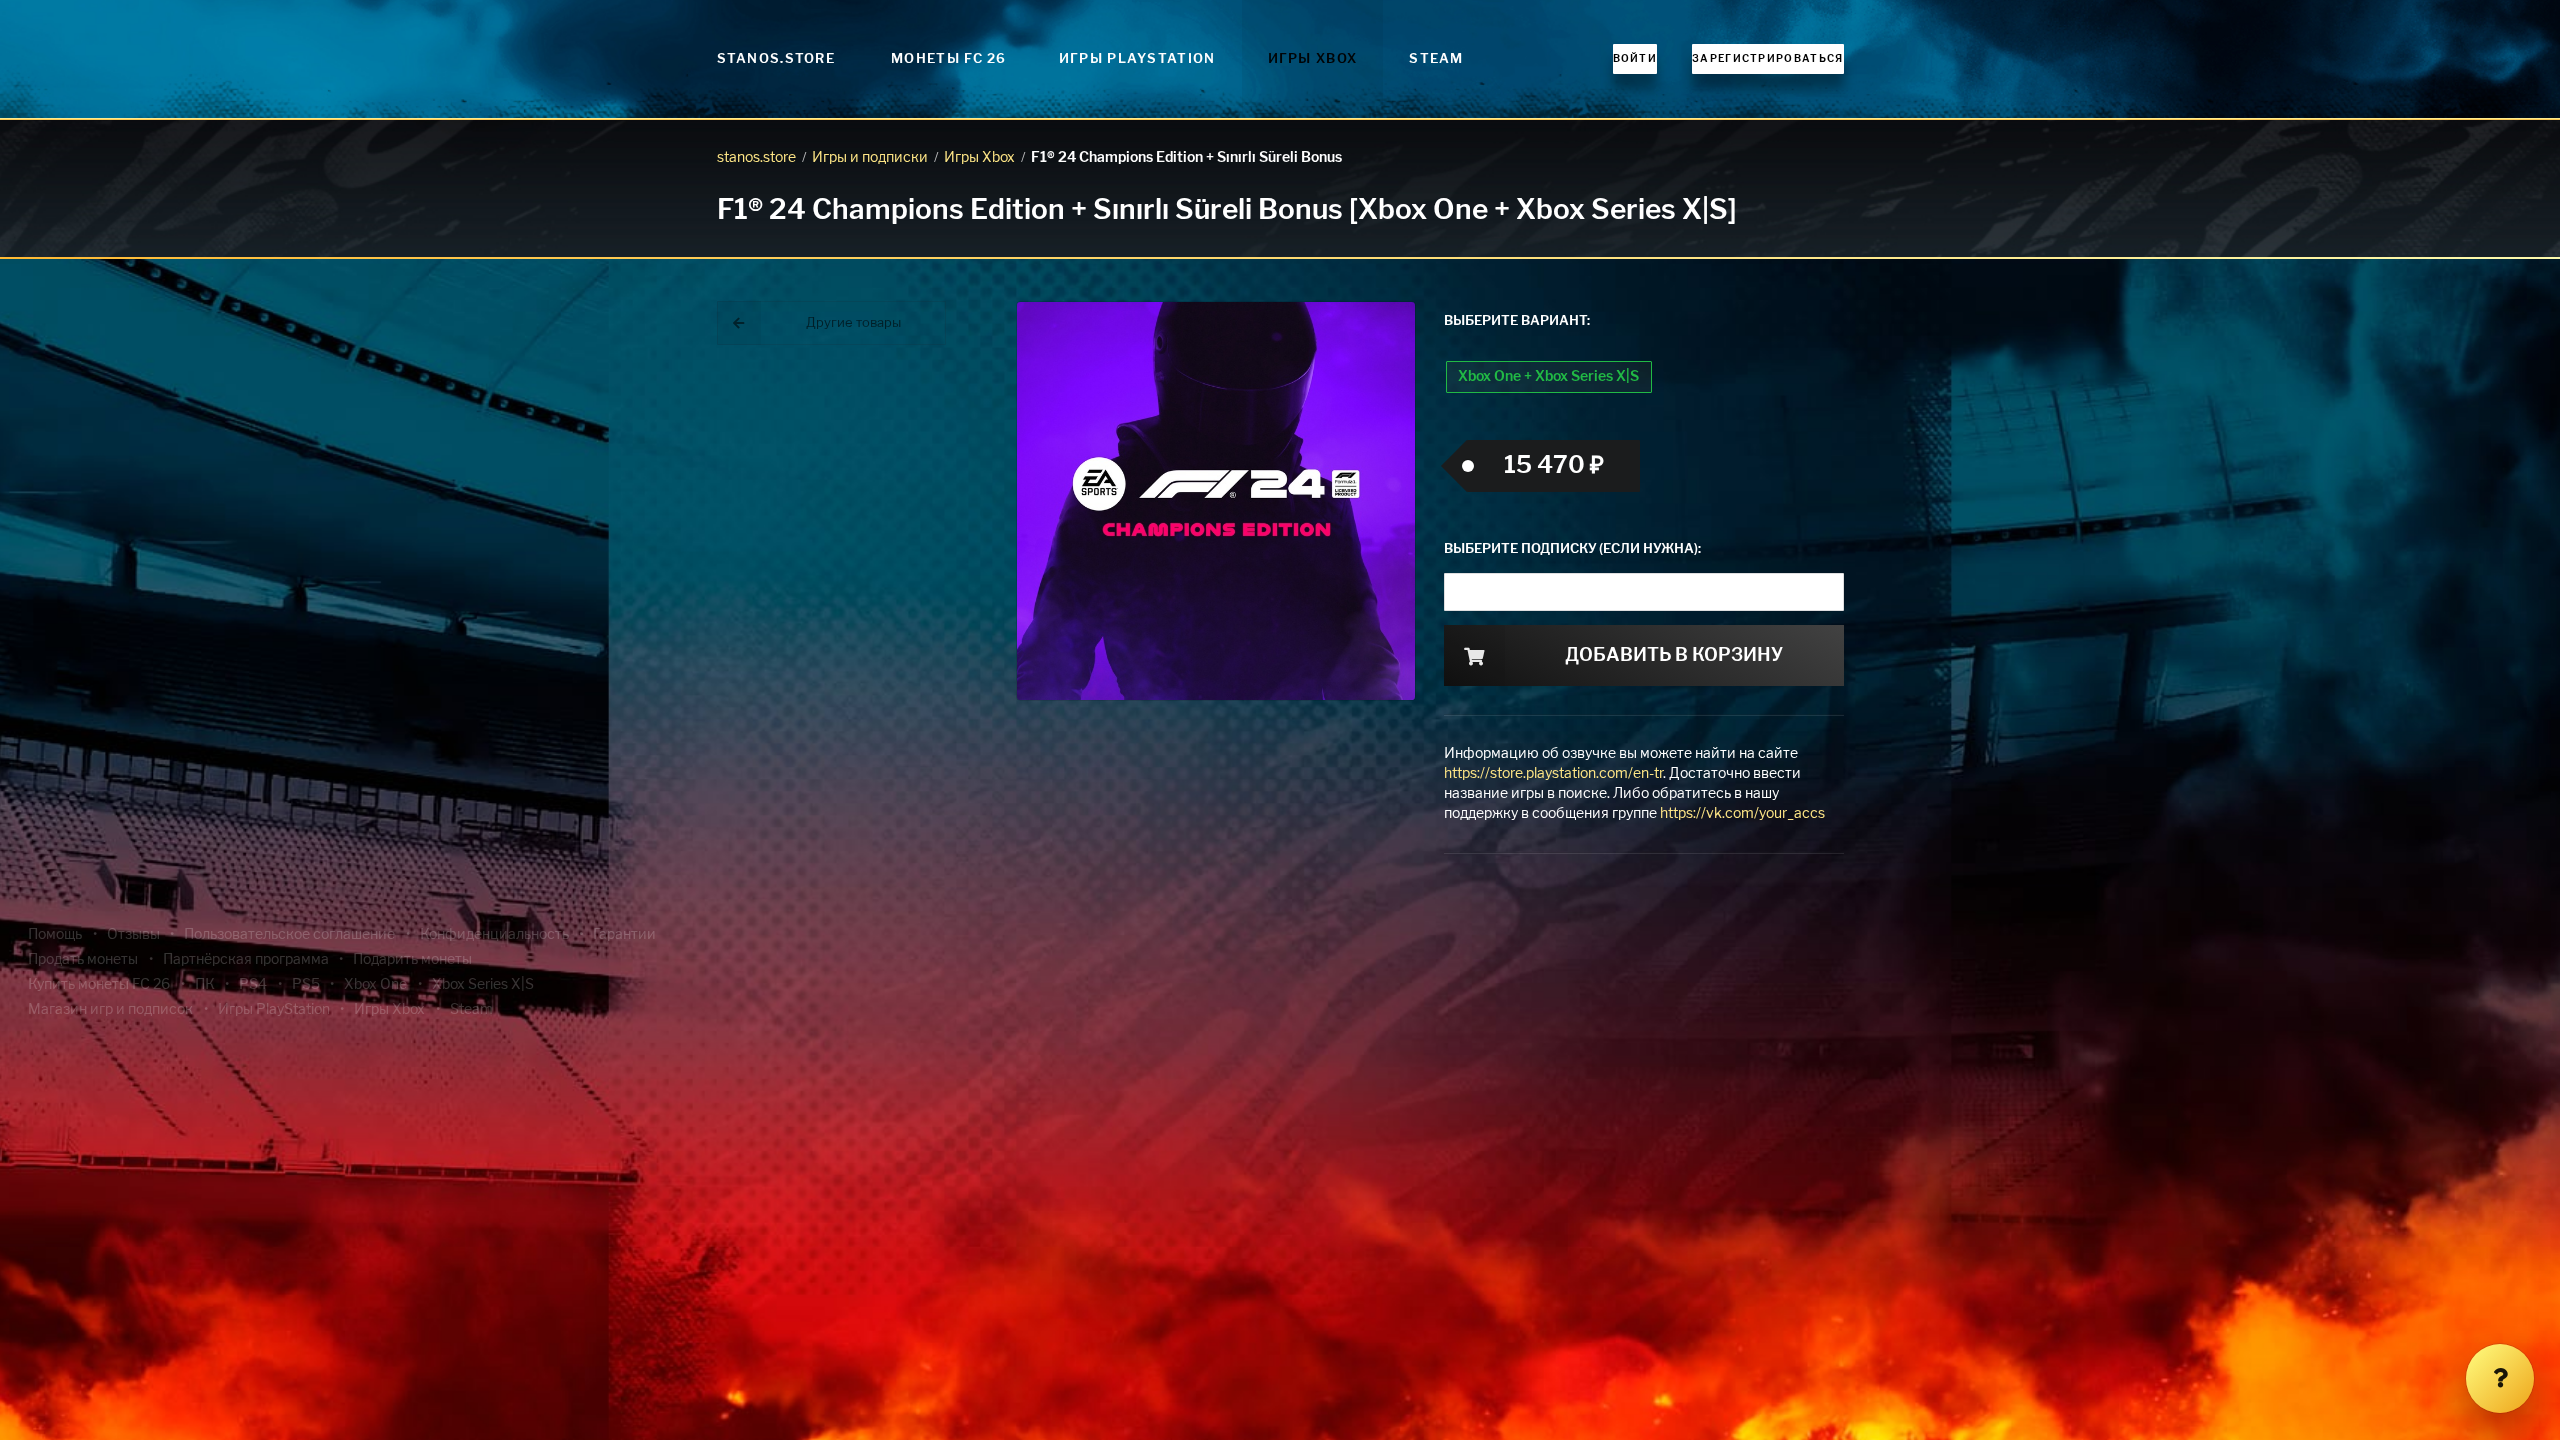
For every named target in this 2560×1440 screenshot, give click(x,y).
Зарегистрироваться (1767, 59)
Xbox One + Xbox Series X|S (1548, 377)
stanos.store (756, 158)
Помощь (55, 935)
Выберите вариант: (1517, 321)
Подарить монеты (412, 960)
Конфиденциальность (494, 935)
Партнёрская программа (246, 960)
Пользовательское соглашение (289, 935)
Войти (1635, 59)
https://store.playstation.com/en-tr (1553, 774)
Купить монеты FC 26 (99, 985)
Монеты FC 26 (949, 59)
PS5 (306, 985)
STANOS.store (776, 59)
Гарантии (624, 935)
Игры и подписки (870, 158)
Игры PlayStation (1137, 59)
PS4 (253, 985)
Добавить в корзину (1674, 656)
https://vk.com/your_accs (1742, 814)
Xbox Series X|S (483, 985)
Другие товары (853, 323)
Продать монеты (83, 960)
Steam (1436, 59)
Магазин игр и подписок (110, 1010)
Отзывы (133, 935)
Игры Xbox (1313, 59)
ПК (205, 985)
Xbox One (375, 985)
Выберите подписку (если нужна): (1572, 549)
